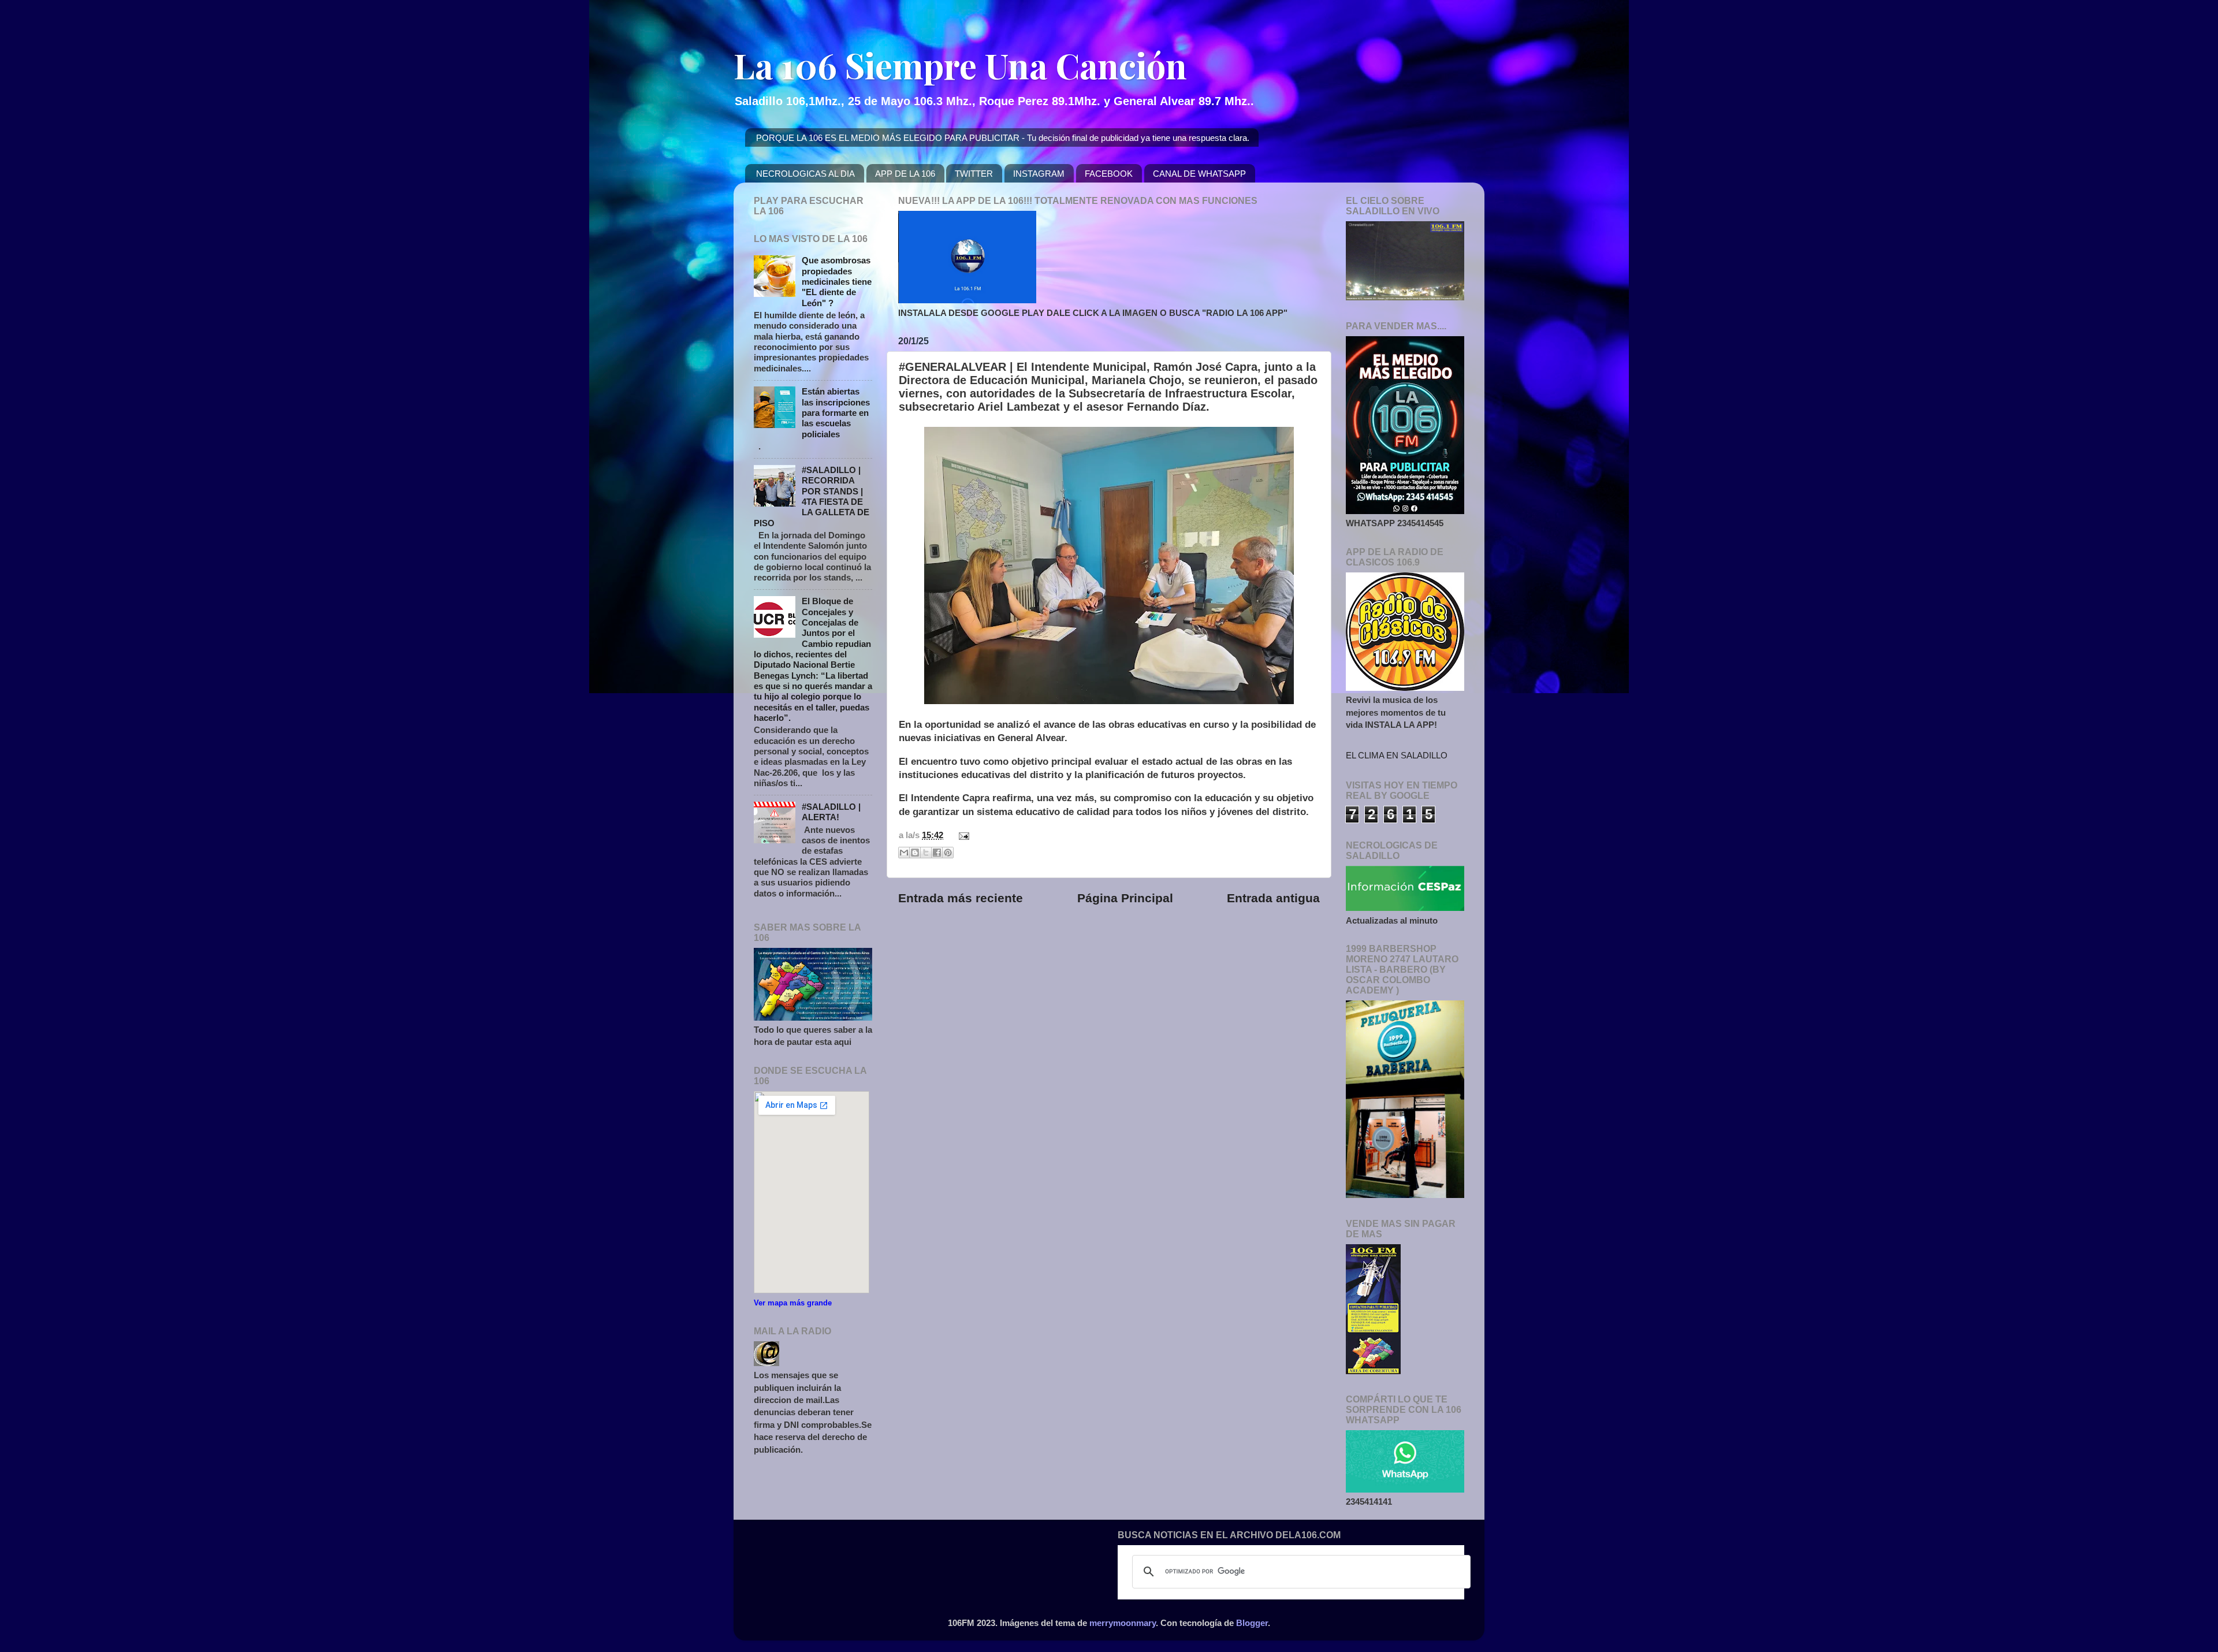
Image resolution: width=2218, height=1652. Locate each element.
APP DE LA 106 (905, 174)
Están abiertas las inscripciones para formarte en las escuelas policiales (836, 412)
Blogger (1252, 1623)
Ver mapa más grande (793, 1303)
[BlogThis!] (915, 853)
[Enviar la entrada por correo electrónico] (962, 835)
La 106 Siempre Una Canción (960, 65)
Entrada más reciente (961, 898)
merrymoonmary (1123, 1623)
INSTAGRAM (1039, 174)
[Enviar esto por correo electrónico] (904, 853)
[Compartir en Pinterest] (948, 853)
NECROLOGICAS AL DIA (805, 174)
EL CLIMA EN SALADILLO (1397, 755)
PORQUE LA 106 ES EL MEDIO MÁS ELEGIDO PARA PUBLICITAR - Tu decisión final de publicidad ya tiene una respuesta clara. (1003, 138)
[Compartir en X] (926, 853)
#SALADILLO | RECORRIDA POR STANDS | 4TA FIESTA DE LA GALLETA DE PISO (812, 496)
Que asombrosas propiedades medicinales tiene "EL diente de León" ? (837, 281)
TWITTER (974, 174)
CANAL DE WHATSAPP (1199, 174)
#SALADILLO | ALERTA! (831, 812)
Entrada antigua (1273, 898)
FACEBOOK (1109, 174)
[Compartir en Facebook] (937, 853)
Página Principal (1125, 898)
